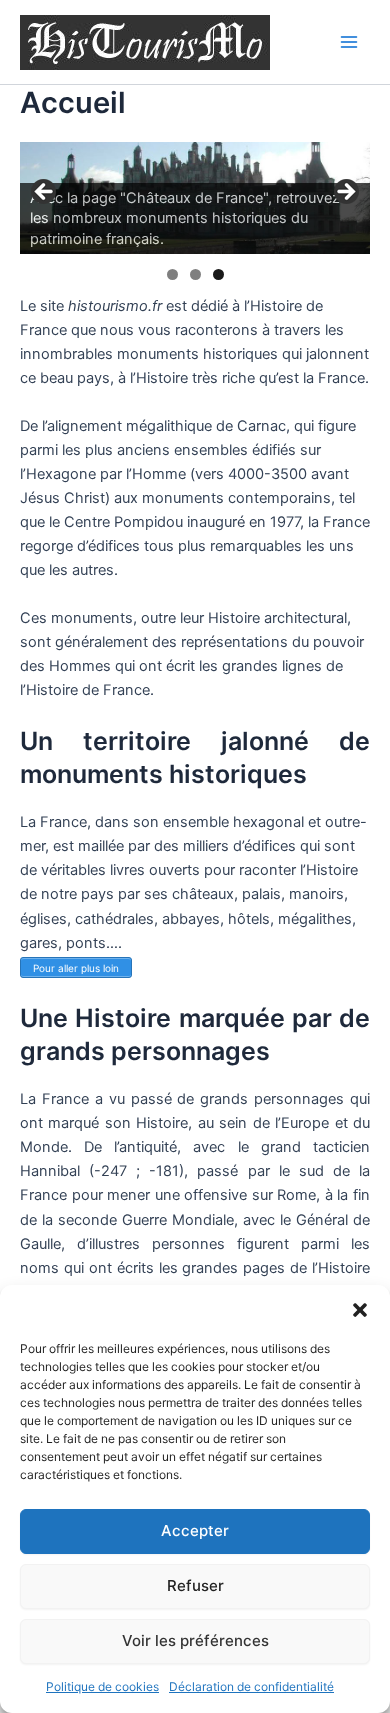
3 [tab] (218, 274)
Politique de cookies (102, 1686)
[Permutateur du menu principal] (349, 42)
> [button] (345, 193)
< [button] (45, 193)
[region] (195, 198)
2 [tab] (195, 274)
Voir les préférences (195, 1640)
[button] (360, 1310)
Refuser (195, 1585)
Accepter (195, 1530)
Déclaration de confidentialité (251, 1686)
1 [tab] (172, 274)
